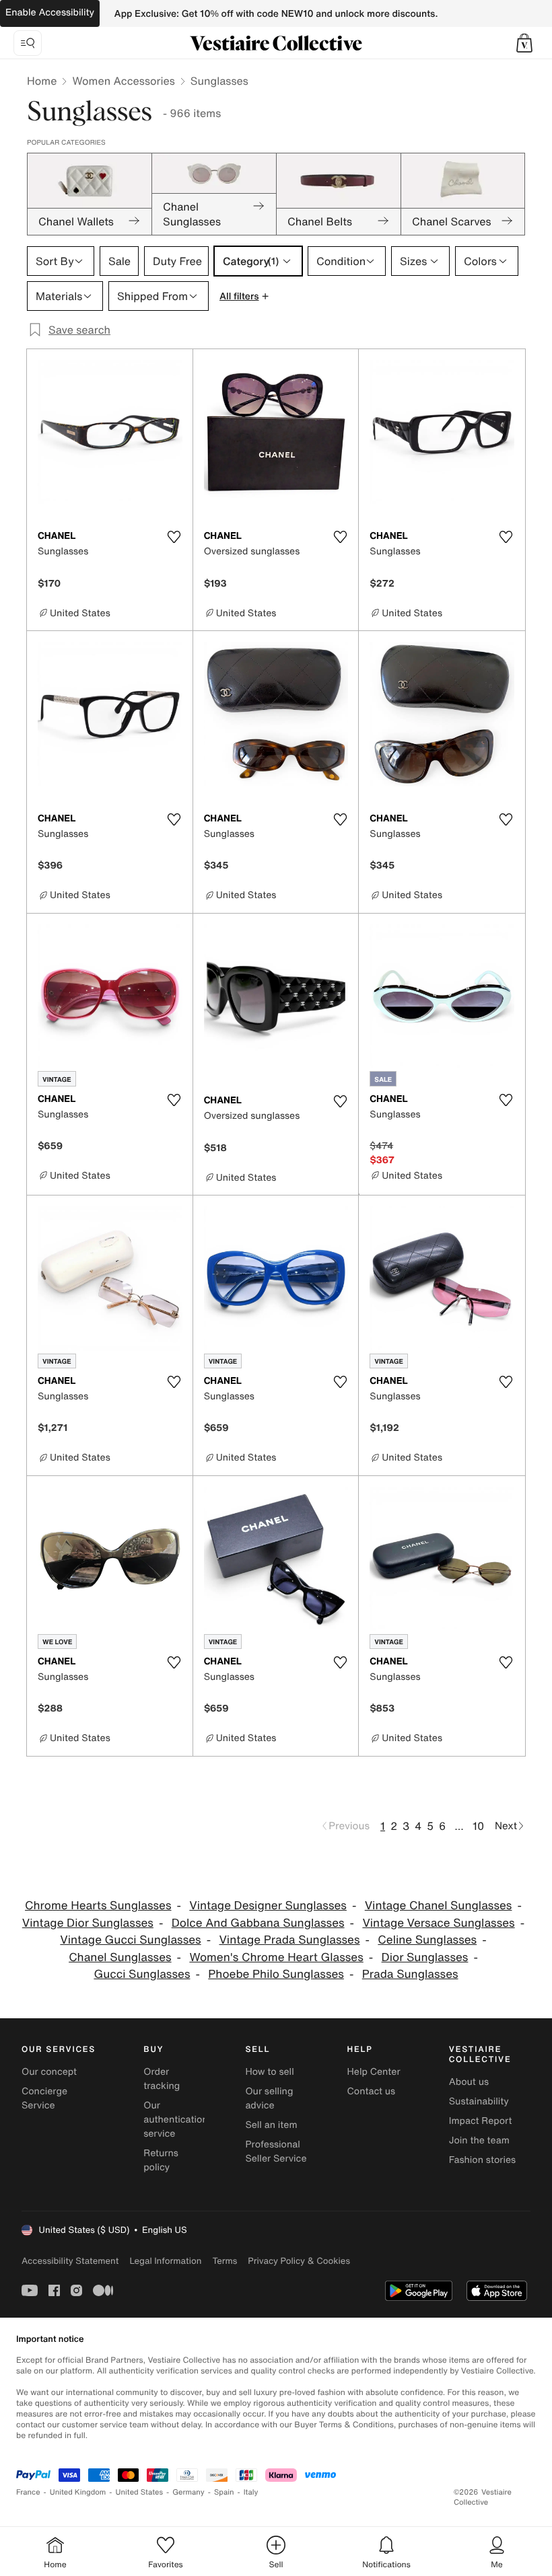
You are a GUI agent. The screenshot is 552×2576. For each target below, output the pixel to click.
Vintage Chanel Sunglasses (439, 1906)
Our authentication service (176, 2120)
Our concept (49, 2072)
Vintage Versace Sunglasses (438, 1923)
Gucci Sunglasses (142, 1974)
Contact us (372, 2091)
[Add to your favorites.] (174, 537)
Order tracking (162, 2079)
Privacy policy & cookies (299, 2261)
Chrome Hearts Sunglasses (98, 1906)
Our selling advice (269, 2098)
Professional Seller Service (276, 2151)
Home (42, 81)
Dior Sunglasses (425, 1957)
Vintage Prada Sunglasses (289, 1940)
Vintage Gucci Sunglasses (130, 1940)
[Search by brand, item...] (28, 43)
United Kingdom (78, 2492)
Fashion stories (482, 2160)
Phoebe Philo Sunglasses (276, 1974)
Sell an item (271, 2125)
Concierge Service (44, 2098)
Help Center (374, 2072)
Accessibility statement (70, 2261)
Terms (225, 2261)
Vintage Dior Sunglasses (88, 1923)
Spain (224, 2492)
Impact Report (481, 2121)
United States (140, 2492)
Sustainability (479, 2101)
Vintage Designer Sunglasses (268, 1906)
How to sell (269, 2072)
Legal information (165, 2261)
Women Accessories (123, 81)
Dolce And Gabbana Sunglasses (258, 1923)
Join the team (479, 2140)
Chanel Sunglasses (120, 1957)
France (28, 2492)
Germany (188, 2492)
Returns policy (161, 2160)
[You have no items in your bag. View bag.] (524, 43)
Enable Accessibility (50, 12)
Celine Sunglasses (427, 1940)
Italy (251, 2492)
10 (478, 1826)
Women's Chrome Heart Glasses (276, 1957)
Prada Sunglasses (410, 1974)
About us (469, 2082)
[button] (524, 43)
